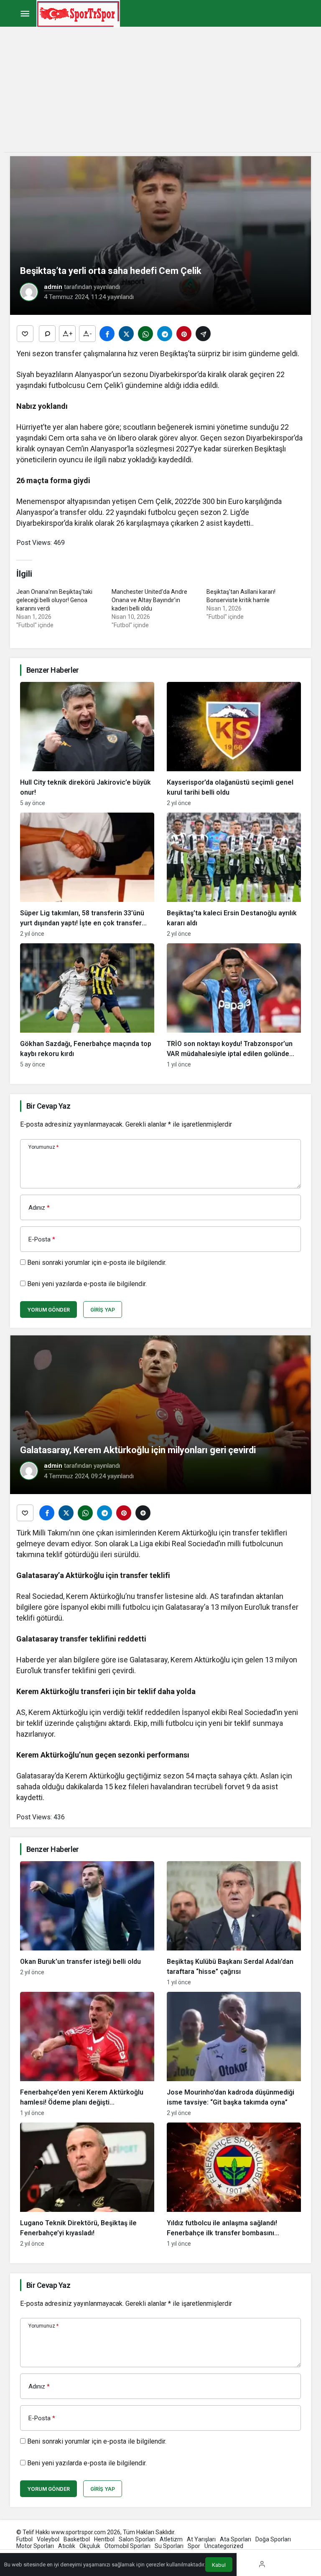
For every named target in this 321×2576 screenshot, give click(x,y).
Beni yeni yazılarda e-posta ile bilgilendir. (87, 1284)
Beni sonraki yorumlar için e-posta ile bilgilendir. (97, 1263)
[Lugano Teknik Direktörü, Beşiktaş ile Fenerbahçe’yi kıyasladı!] (87, 2185)
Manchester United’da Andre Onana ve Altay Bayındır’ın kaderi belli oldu (149, 600)
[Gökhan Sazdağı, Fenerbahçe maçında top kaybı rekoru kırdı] (87, 1006)
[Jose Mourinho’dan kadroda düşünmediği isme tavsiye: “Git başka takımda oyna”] (234, 2054)
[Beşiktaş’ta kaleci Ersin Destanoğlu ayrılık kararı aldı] (234, 875)
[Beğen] (25, 334)
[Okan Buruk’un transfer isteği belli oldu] (87, 1923)
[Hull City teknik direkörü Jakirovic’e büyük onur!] (87, 744)
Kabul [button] (219, 2565)
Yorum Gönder (48, 1310)
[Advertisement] (160, 94)
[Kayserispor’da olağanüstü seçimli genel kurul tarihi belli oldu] (234, 744)
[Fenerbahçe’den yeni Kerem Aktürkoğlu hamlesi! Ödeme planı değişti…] (87, 2054)
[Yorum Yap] (47, 334)
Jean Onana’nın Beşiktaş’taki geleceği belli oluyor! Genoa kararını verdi (54, 600)
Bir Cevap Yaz (48, 1106)
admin (53, 287)
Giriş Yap (103, 1310)
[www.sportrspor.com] (78, 13)
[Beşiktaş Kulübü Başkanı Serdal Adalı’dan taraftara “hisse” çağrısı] (234, 1923)
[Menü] (25, 14)
